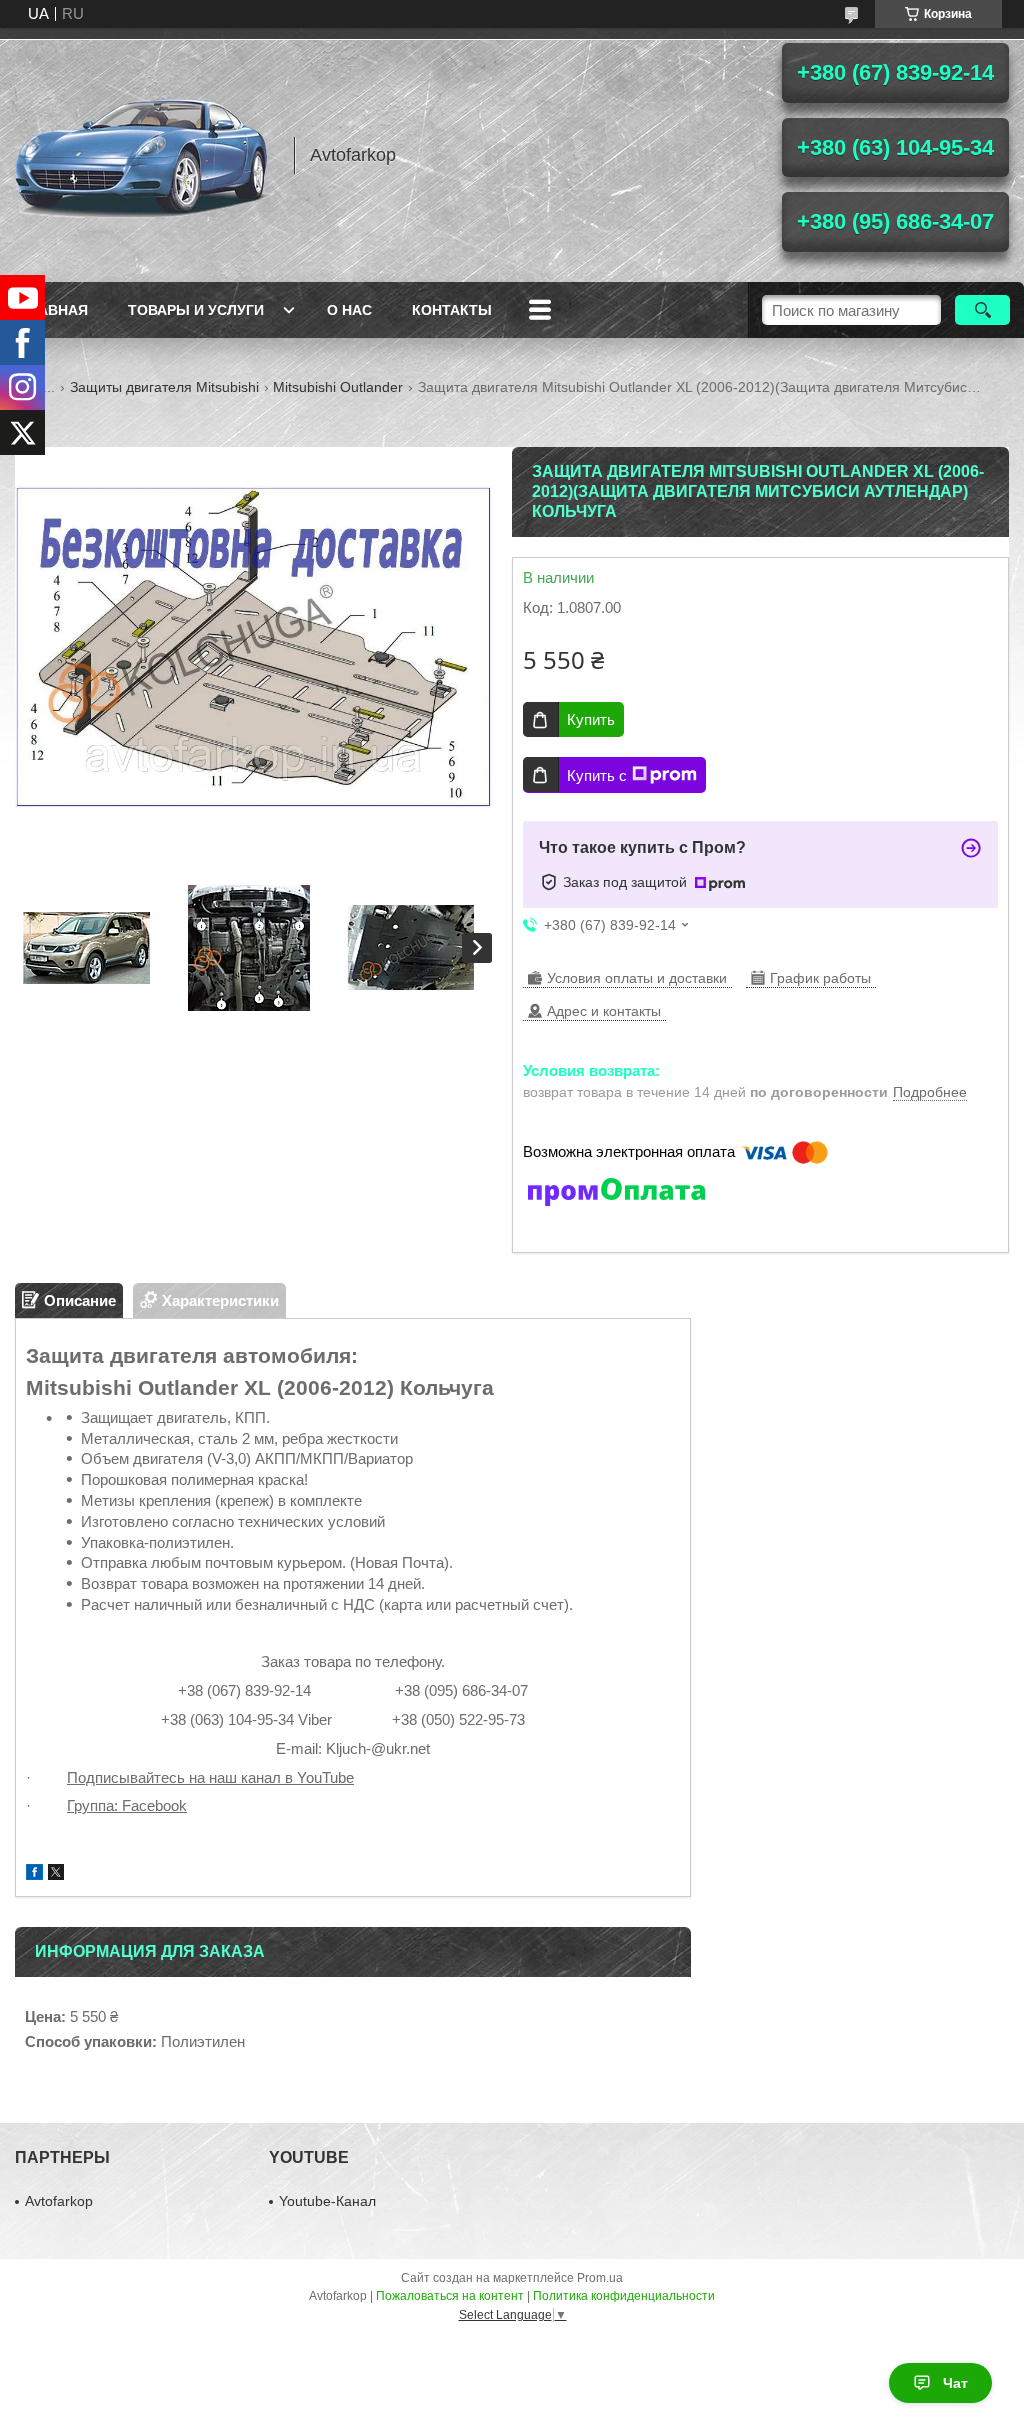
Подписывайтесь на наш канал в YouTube (210, 1777)
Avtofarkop (59, 2201)
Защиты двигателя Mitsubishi (164, 387)
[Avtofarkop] (145, 155)
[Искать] (982, 310)
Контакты (452, 310)
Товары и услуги (196, 310)
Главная (54, 310)
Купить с (597, 775)
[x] (56, 1874)
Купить (591, 719)
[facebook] (34, 1874)
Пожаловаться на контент (450, 2296)
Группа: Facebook (127, 1805)
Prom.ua (600, 2278)
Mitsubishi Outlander (338, 387)
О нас (349, 310)
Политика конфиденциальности (624, 2296)
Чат (955, 2383)
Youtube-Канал (327, 2201)
